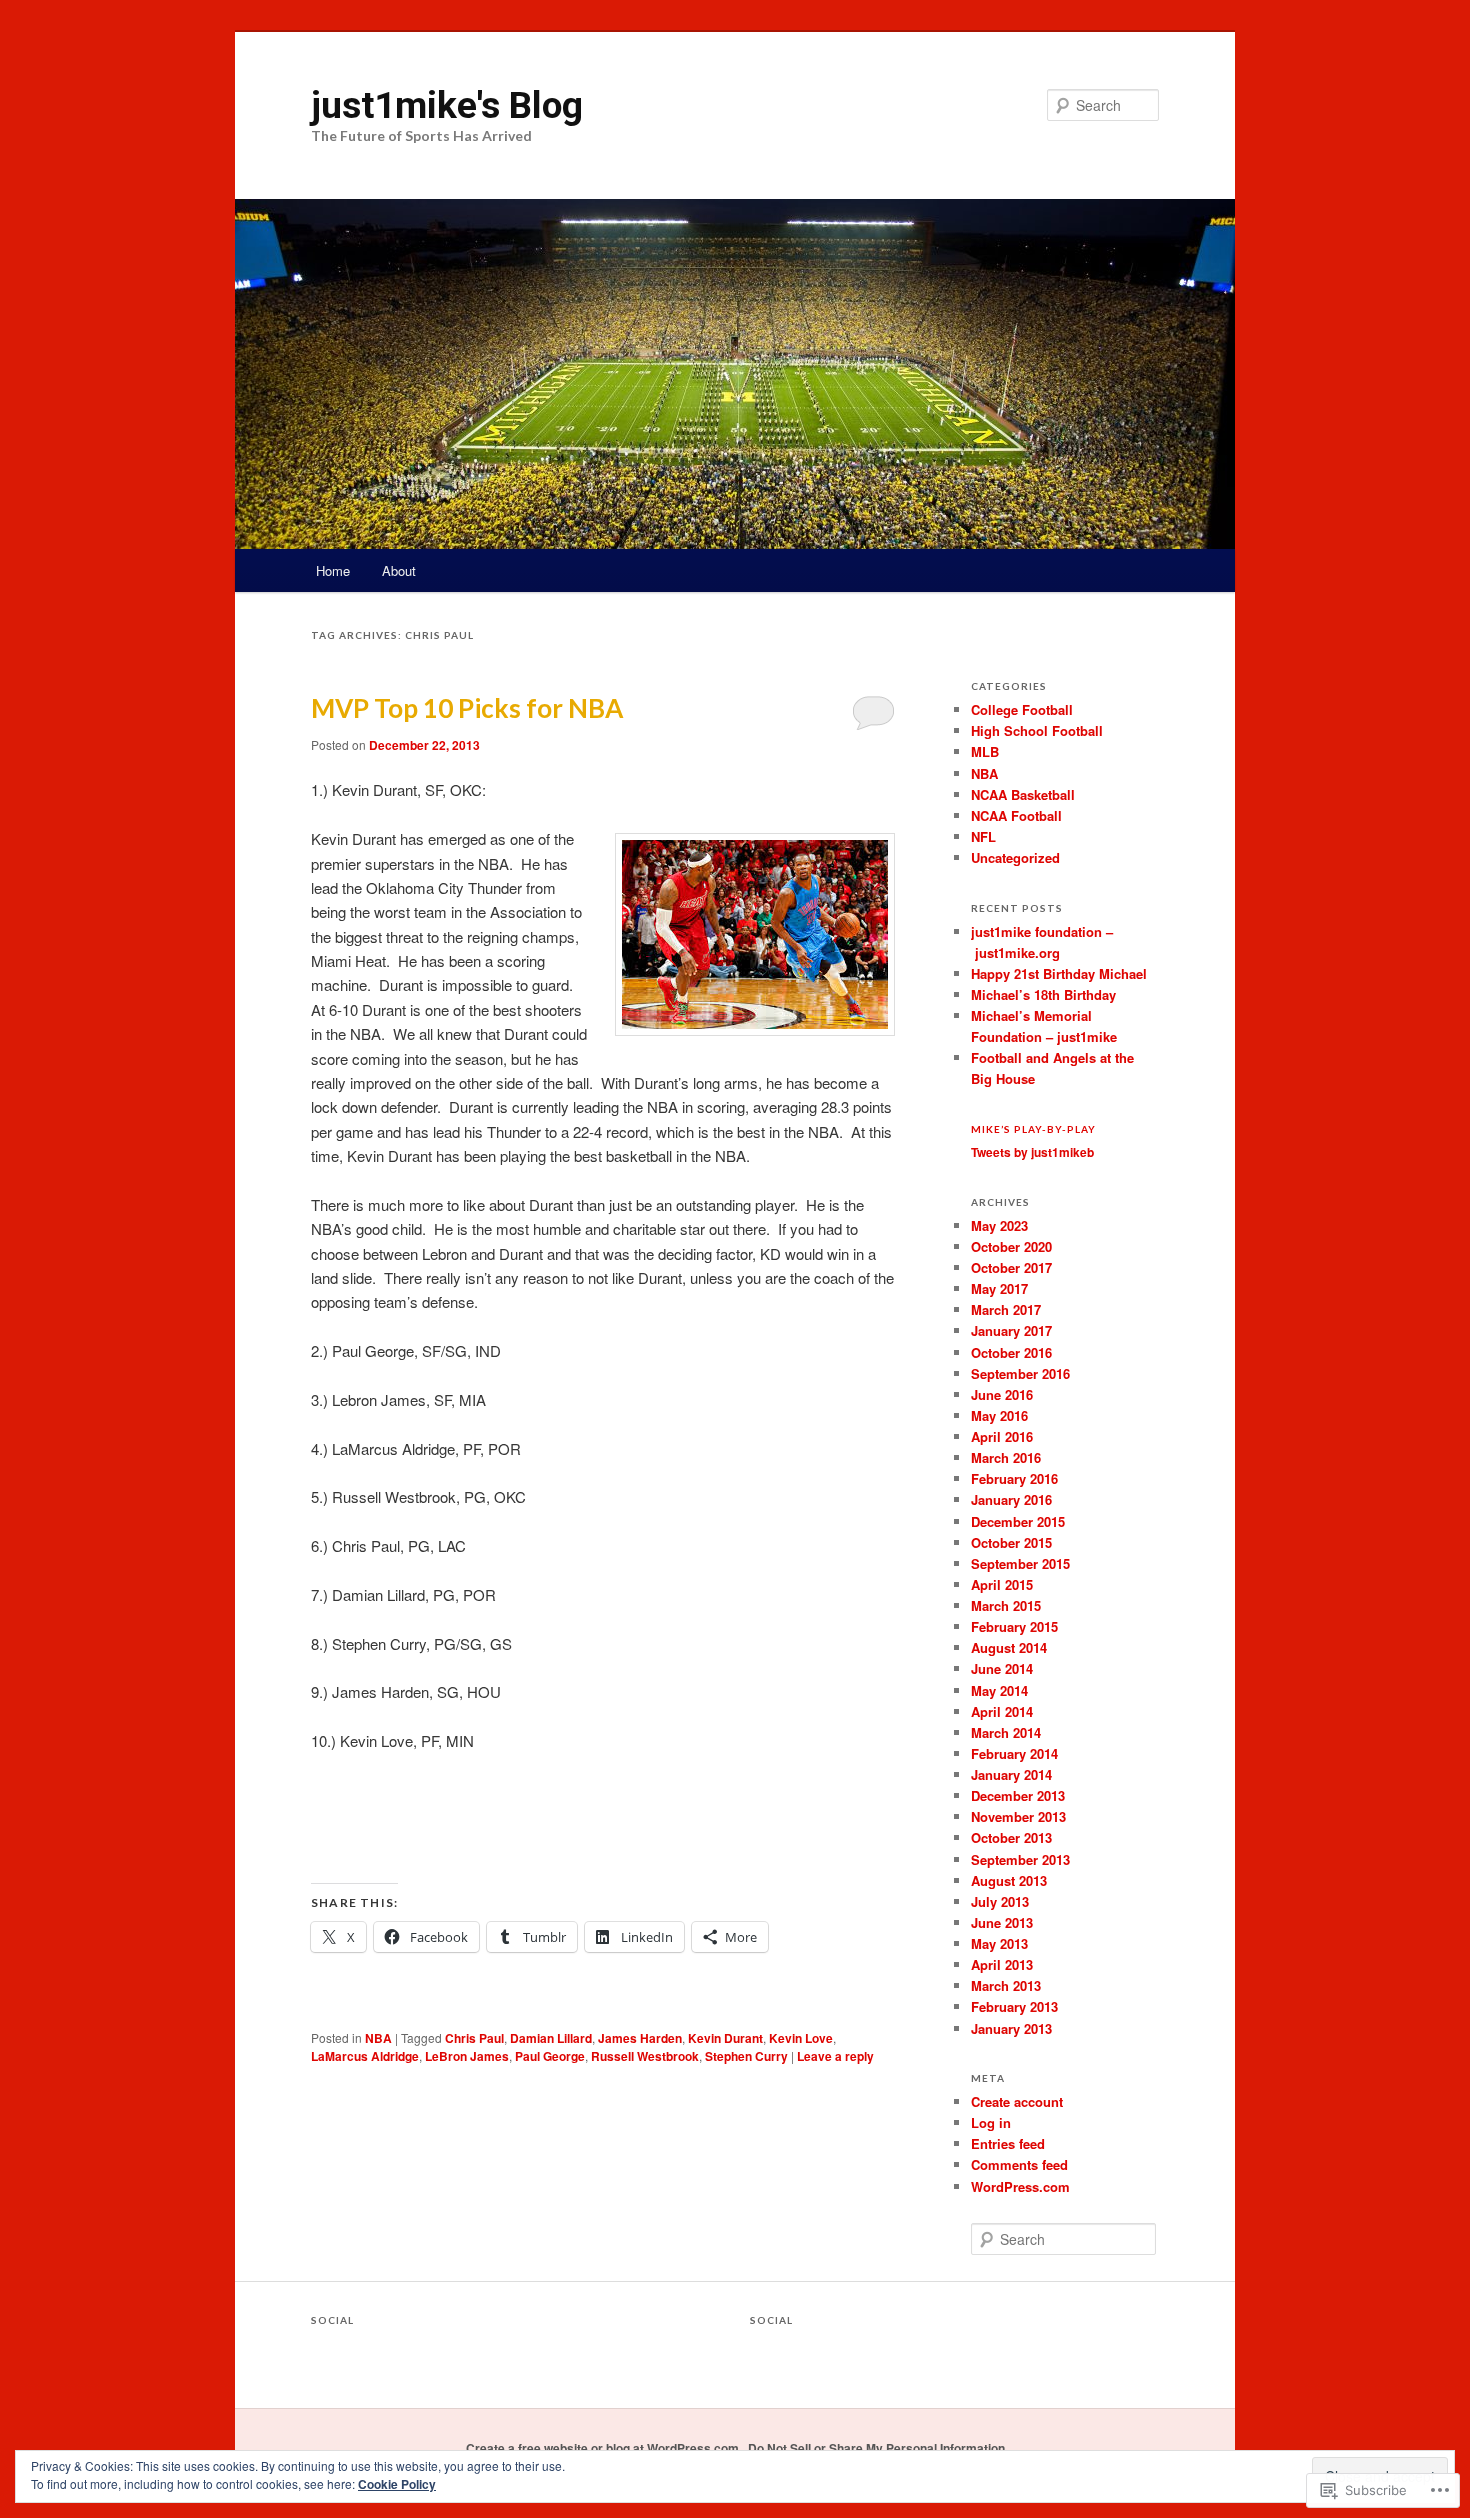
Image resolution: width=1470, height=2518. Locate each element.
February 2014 (1014, 1753)
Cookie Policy (397, 2484)
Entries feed (1008, 2143)
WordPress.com (1020, 2186)
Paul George (550, 2056)
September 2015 (1020, 1563)
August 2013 (1009, 1880)
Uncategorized (1015, 857)
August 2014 (1009, 1647)
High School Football (1037, 730)
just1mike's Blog (447, 105)
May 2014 (999, 1690)
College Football (1022, 709)
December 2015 (1018, 1521)
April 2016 (1002, 1436)
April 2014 (1002, 1711)
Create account (1017, 2101)
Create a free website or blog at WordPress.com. (604, 2448)
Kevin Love (801, 2038)
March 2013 (1006, 1985)
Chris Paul (474, 2038)
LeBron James (467, 2056)
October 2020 (1011, 1246)
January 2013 (1011, 2028)
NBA (378, 2038)
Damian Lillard (551, 2038)
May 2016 (999, 1415)
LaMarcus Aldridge (365, 2056)
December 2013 (1018, 1795)
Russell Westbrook (645, 2056)
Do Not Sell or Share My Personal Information (876, 2448)
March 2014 (1006, 1732)
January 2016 (1011, 1499)
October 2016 (1011, 1352)
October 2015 (1011, 1542)
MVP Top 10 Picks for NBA (467, 708)
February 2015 (1014, 1626)
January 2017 (1011, 1330)
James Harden (640, 2038)
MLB (985, 751)
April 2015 (1002, 1584)
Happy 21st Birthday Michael (1059, 973)
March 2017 (1006, 1309)
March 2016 (1006, 1457)
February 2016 (1014, 1478)
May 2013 (999, 1943)
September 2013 (1020, 1859)
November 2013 (1018, 1816)
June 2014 (1002, 1668)
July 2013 (1000, 1901)
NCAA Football (1016, 815)
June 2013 (1002, 1922)
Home (333, 570)
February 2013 (1014, 2006)
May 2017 (999, 1288)
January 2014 (1011, 1774)
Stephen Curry (746, 2056)
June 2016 (1002, 1394)
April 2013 (1002, 1964)
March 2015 (1006, 1605)
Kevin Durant (725, 2038)
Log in (991, 2122)
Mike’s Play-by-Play (1033, 1129)
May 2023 (999, 1225)
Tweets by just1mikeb (1032, 1152)
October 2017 (1011, 1267)
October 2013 (1011, 1837)
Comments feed (1019, 2164)
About (399, 570)
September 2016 (1020, 1373)
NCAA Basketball (1023, 794)
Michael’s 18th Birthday (1043, 994)
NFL (983, 836)
